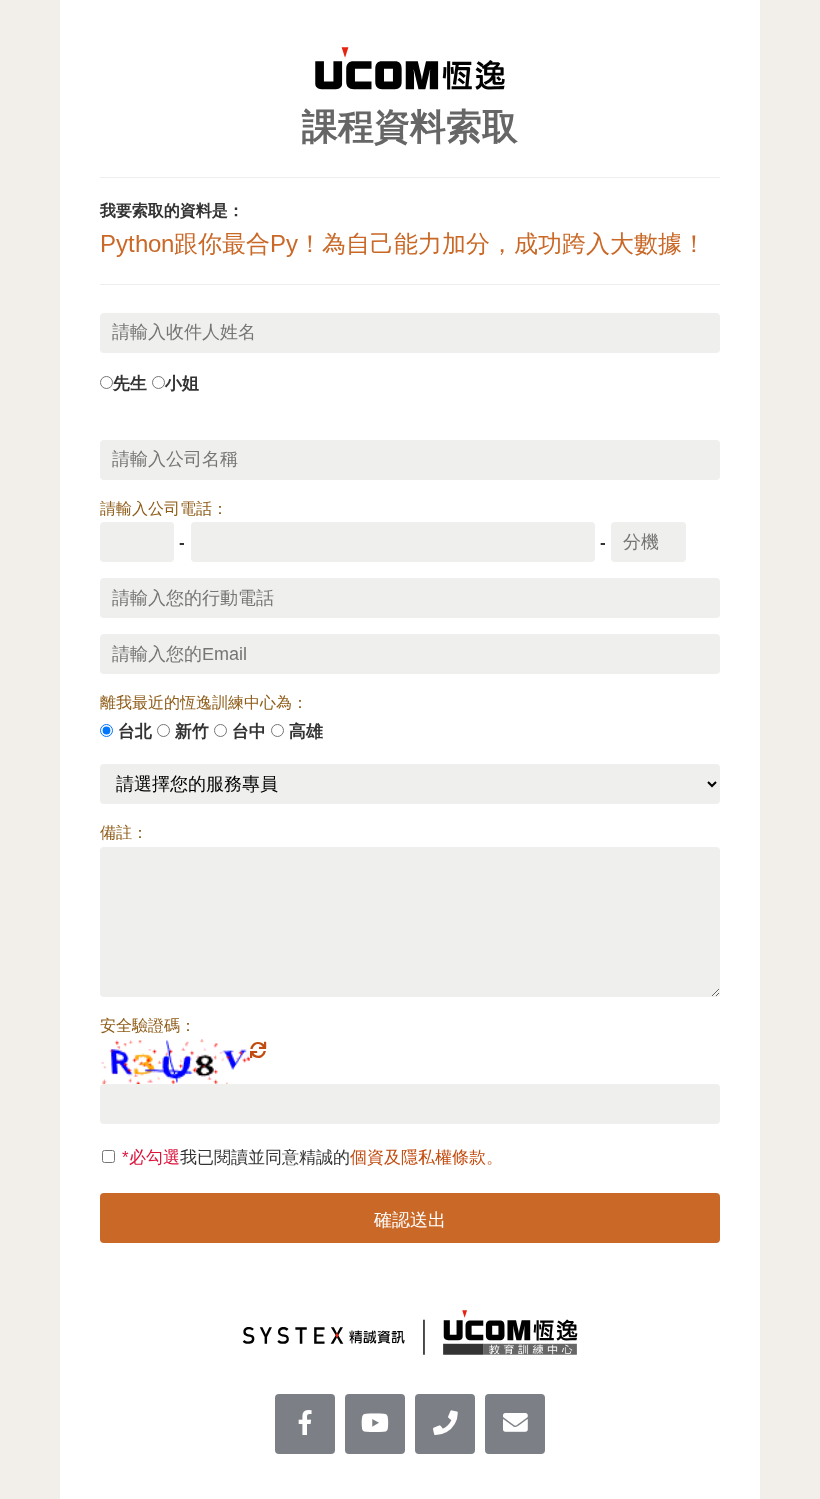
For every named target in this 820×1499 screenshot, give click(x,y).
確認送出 (410, 1220)
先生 (130, 383)
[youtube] (375, 1424)
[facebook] (305, 1424)
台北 (135, 731)
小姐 (182, 383)
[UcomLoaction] (445, 1424)
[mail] (515, 1424)
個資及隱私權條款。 (426, 1157)
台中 (249, 731)
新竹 (192, 731)
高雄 (306, 731)
